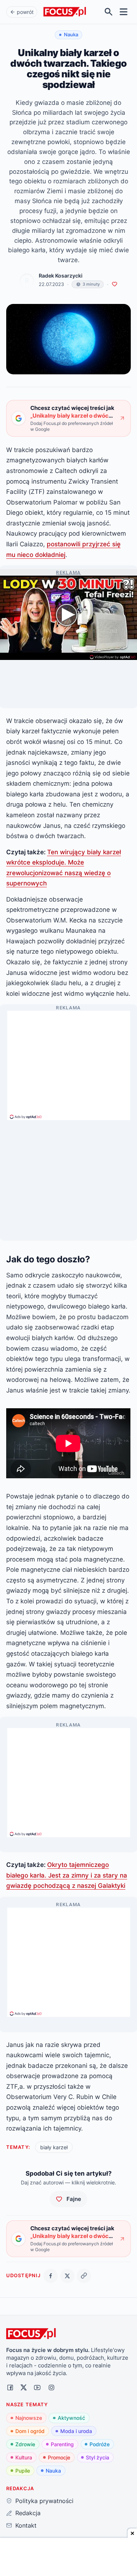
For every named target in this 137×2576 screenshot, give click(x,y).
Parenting (62, 2444)
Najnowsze (29, 2418)
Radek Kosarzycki (61, 276)
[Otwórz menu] (124, 12)
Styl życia (98, 2457)
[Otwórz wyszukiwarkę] (109, 12)
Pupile (23, 2471)
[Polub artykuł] (115, 284)
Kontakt (26, 2525)
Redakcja (28, 2513)
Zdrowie (25, 2444)
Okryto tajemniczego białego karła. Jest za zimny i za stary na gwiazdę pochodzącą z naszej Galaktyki (67, 1875)
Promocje (59, 2457)
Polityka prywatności (44, 2501)
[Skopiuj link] (84, 2276)
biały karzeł (54, 2147)
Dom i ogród (30, 2431)
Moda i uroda (76, 2431)
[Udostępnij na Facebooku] (51, 2276)
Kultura (24, 2457)
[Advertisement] (69, 1062)
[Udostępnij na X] (67, 2276)
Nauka (53, 2471)
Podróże (100, 2444)
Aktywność (71, 2418)
